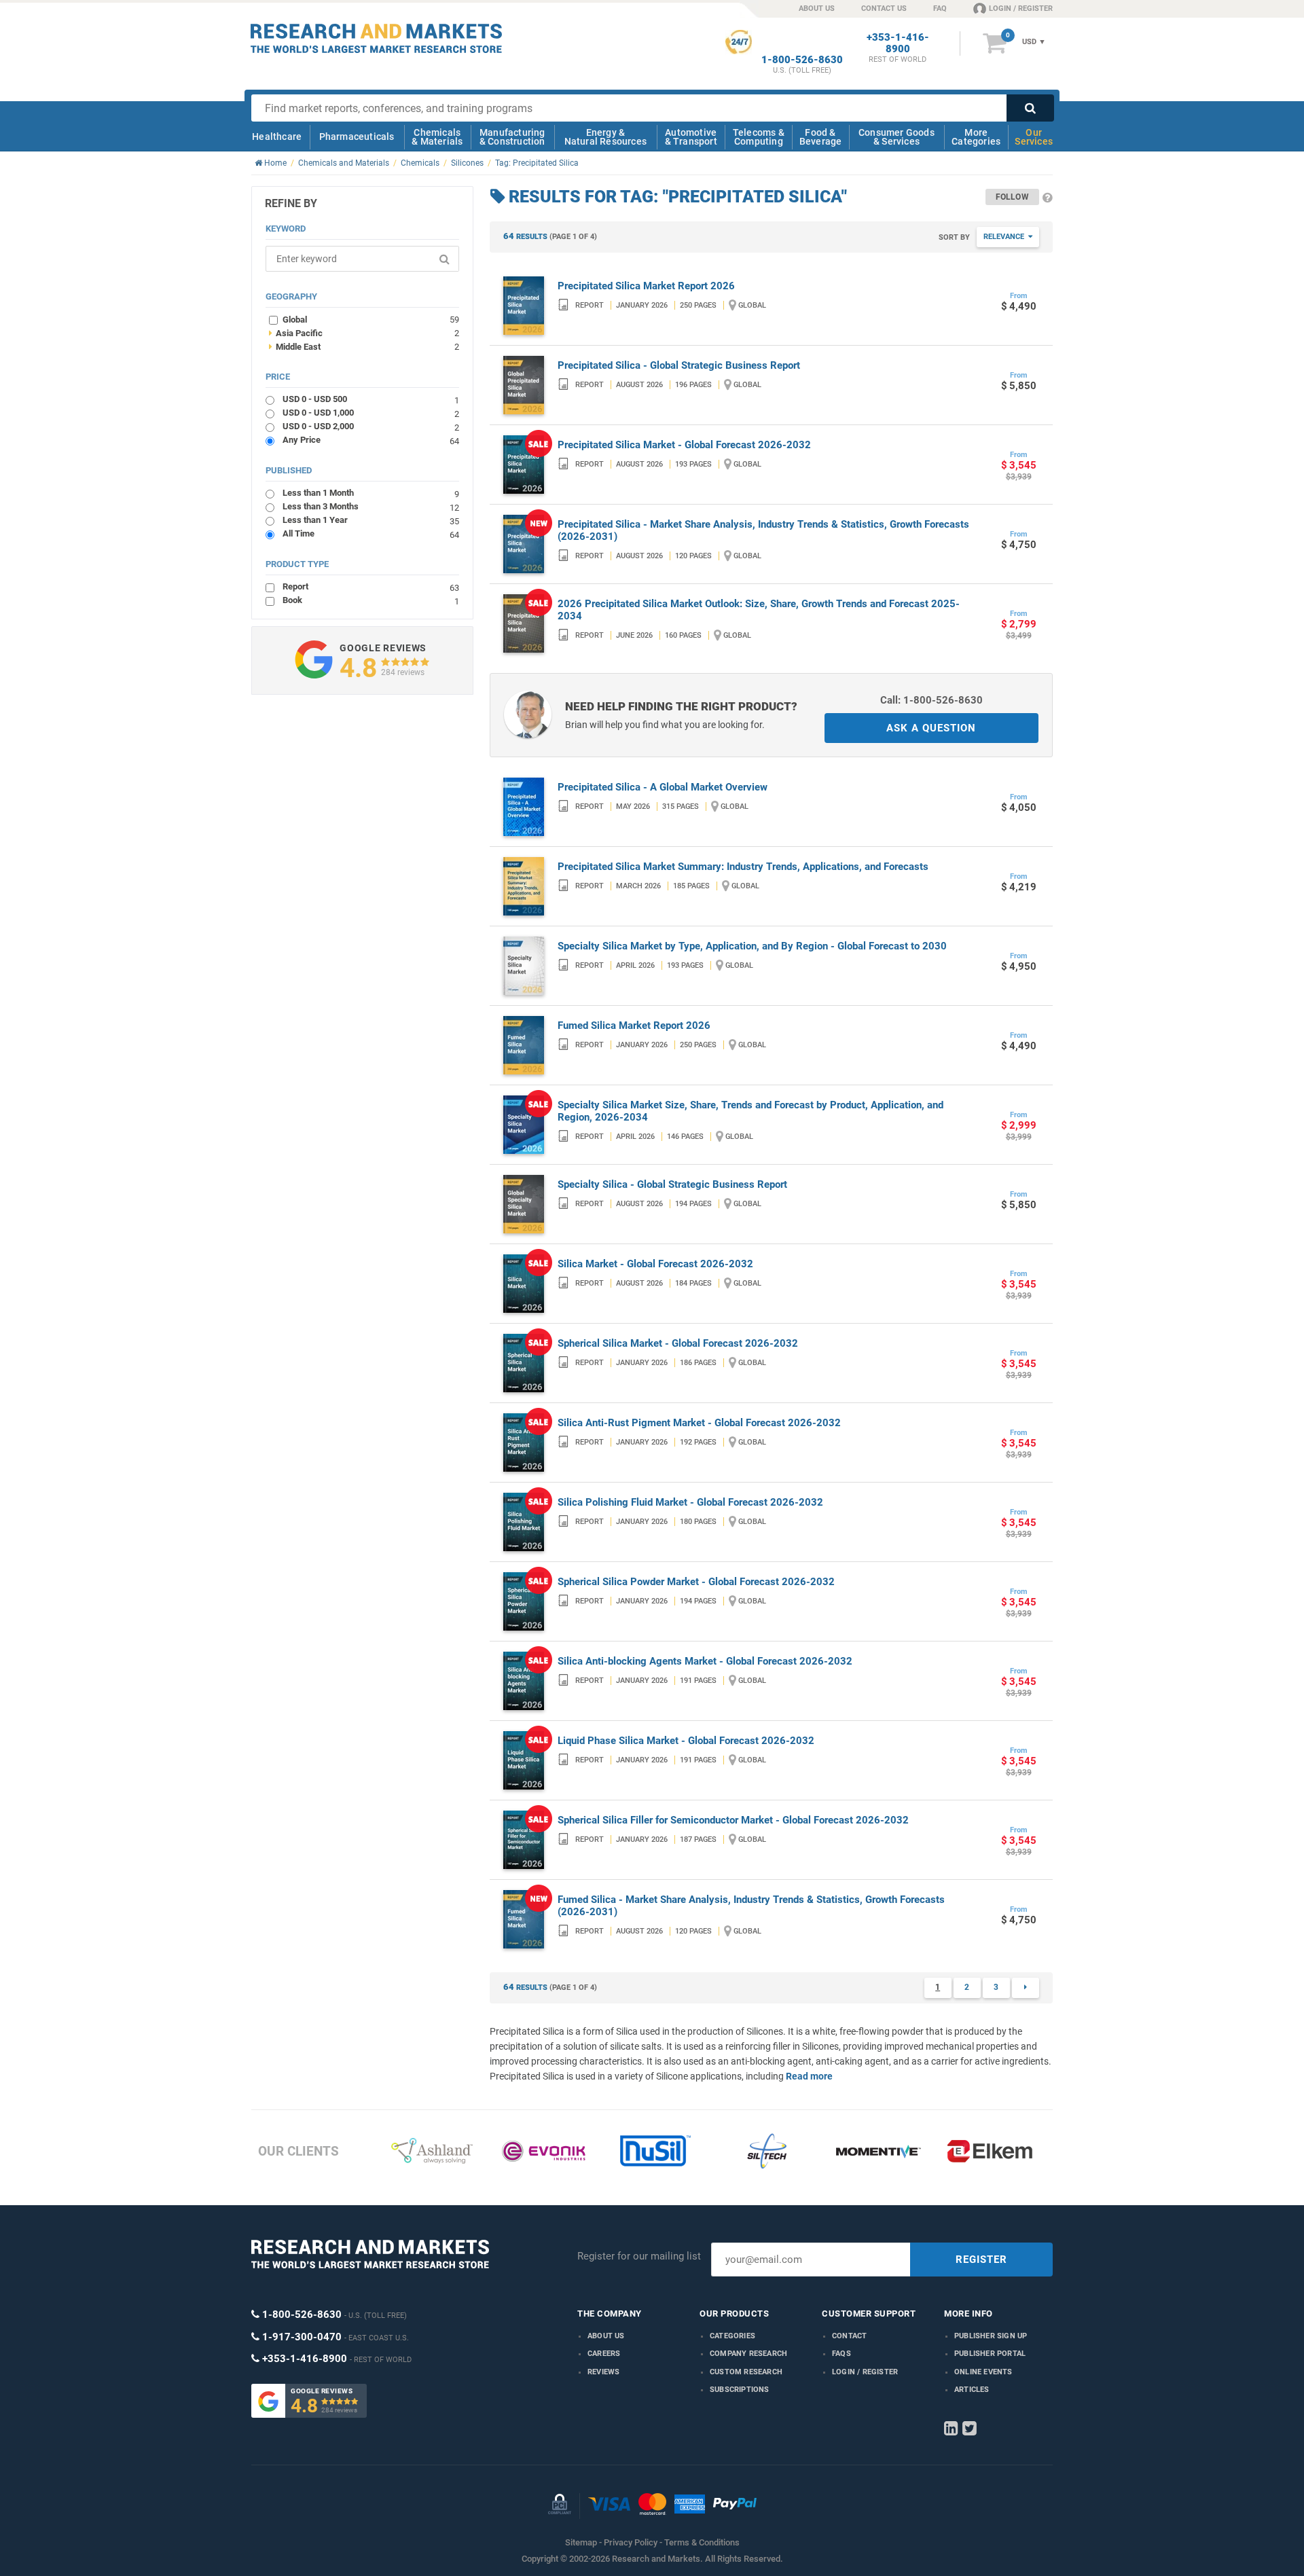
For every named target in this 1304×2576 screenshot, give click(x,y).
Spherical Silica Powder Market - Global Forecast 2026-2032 (696, 1582)
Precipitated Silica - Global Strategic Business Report (679, 365)
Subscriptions (740, 2390)
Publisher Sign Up (991, 2336)
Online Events (983, 2372)
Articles (972, 2390)
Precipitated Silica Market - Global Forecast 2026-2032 (684, 445)
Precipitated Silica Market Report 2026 (646, 286)
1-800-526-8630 (802, 60)
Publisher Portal (990, 2354)
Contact (849, 2336)
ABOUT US (817, 8)
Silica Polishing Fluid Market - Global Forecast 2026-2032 (690, 1502)
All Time (371, 533)
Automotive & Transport (691, 137)
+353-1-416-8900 (898, 43)
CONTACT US (884, 8)
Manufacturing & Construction (512, 137)
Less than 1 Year (371, 520)
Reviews (603, 2372)
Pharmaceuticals (357, 137)
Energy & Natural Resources (605, 137)
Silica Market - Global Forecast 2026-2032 (655, 1264)
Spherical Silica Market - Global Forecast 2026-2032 (678, 1343)
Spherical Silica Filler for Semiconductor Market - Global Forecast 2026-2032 (733, 1820)
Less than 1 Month (371, 493)
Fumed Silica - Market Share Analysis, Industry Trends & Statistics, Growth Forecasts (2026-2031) (751, 1906)
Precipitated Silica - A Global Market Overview (663, 787)
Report (371, 586)
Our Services (1034, 137)
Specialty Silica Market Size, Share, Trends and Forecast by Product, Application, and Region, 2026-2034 (750, 1111)
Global (371, 319)
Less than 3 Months (371, 506)
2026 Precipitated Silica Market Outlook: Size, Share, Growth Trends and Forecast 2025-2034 (759, 610)
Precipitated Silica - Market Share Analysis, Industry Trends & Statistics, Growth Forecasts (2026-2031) (763, 530)
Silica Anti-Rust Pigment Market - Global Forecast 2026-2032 (699, 1423)
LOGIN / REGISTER (1021, 8)
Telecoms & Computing (759, 137)
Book (371, 600)
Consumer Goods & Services (896, 137)
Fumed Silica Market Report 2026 (634, 1026)
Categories (732, 2336)
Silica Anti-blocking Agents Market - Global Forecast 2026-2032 (705, 1661)
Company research (748, 2354)
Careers (604, 2354)
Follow (1012, 197)
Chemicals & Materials (437, 137)
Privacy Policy (631, 2542)
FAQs (841, 2354)
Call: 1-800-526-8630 (931, 700)
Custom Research (746, 2372)
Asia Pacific (364, 333)
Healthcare (277, 137)
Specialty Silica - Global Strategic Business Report (672, 1184)
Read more (809, 2076)
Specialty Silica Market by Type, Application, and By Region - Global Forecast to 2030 (752, 946)
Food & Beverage (821, 137)
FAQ (940, 8)
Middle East (364, 346)
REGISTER (981, 2260)
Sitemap (581, 2542)
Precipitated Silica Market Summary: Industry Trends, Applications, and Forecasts (743, 867)
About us (606, 2336)
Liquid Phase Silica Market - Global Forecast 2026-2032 (686, 1741)
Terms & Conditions (702, 2542)
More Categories (976, 137)
